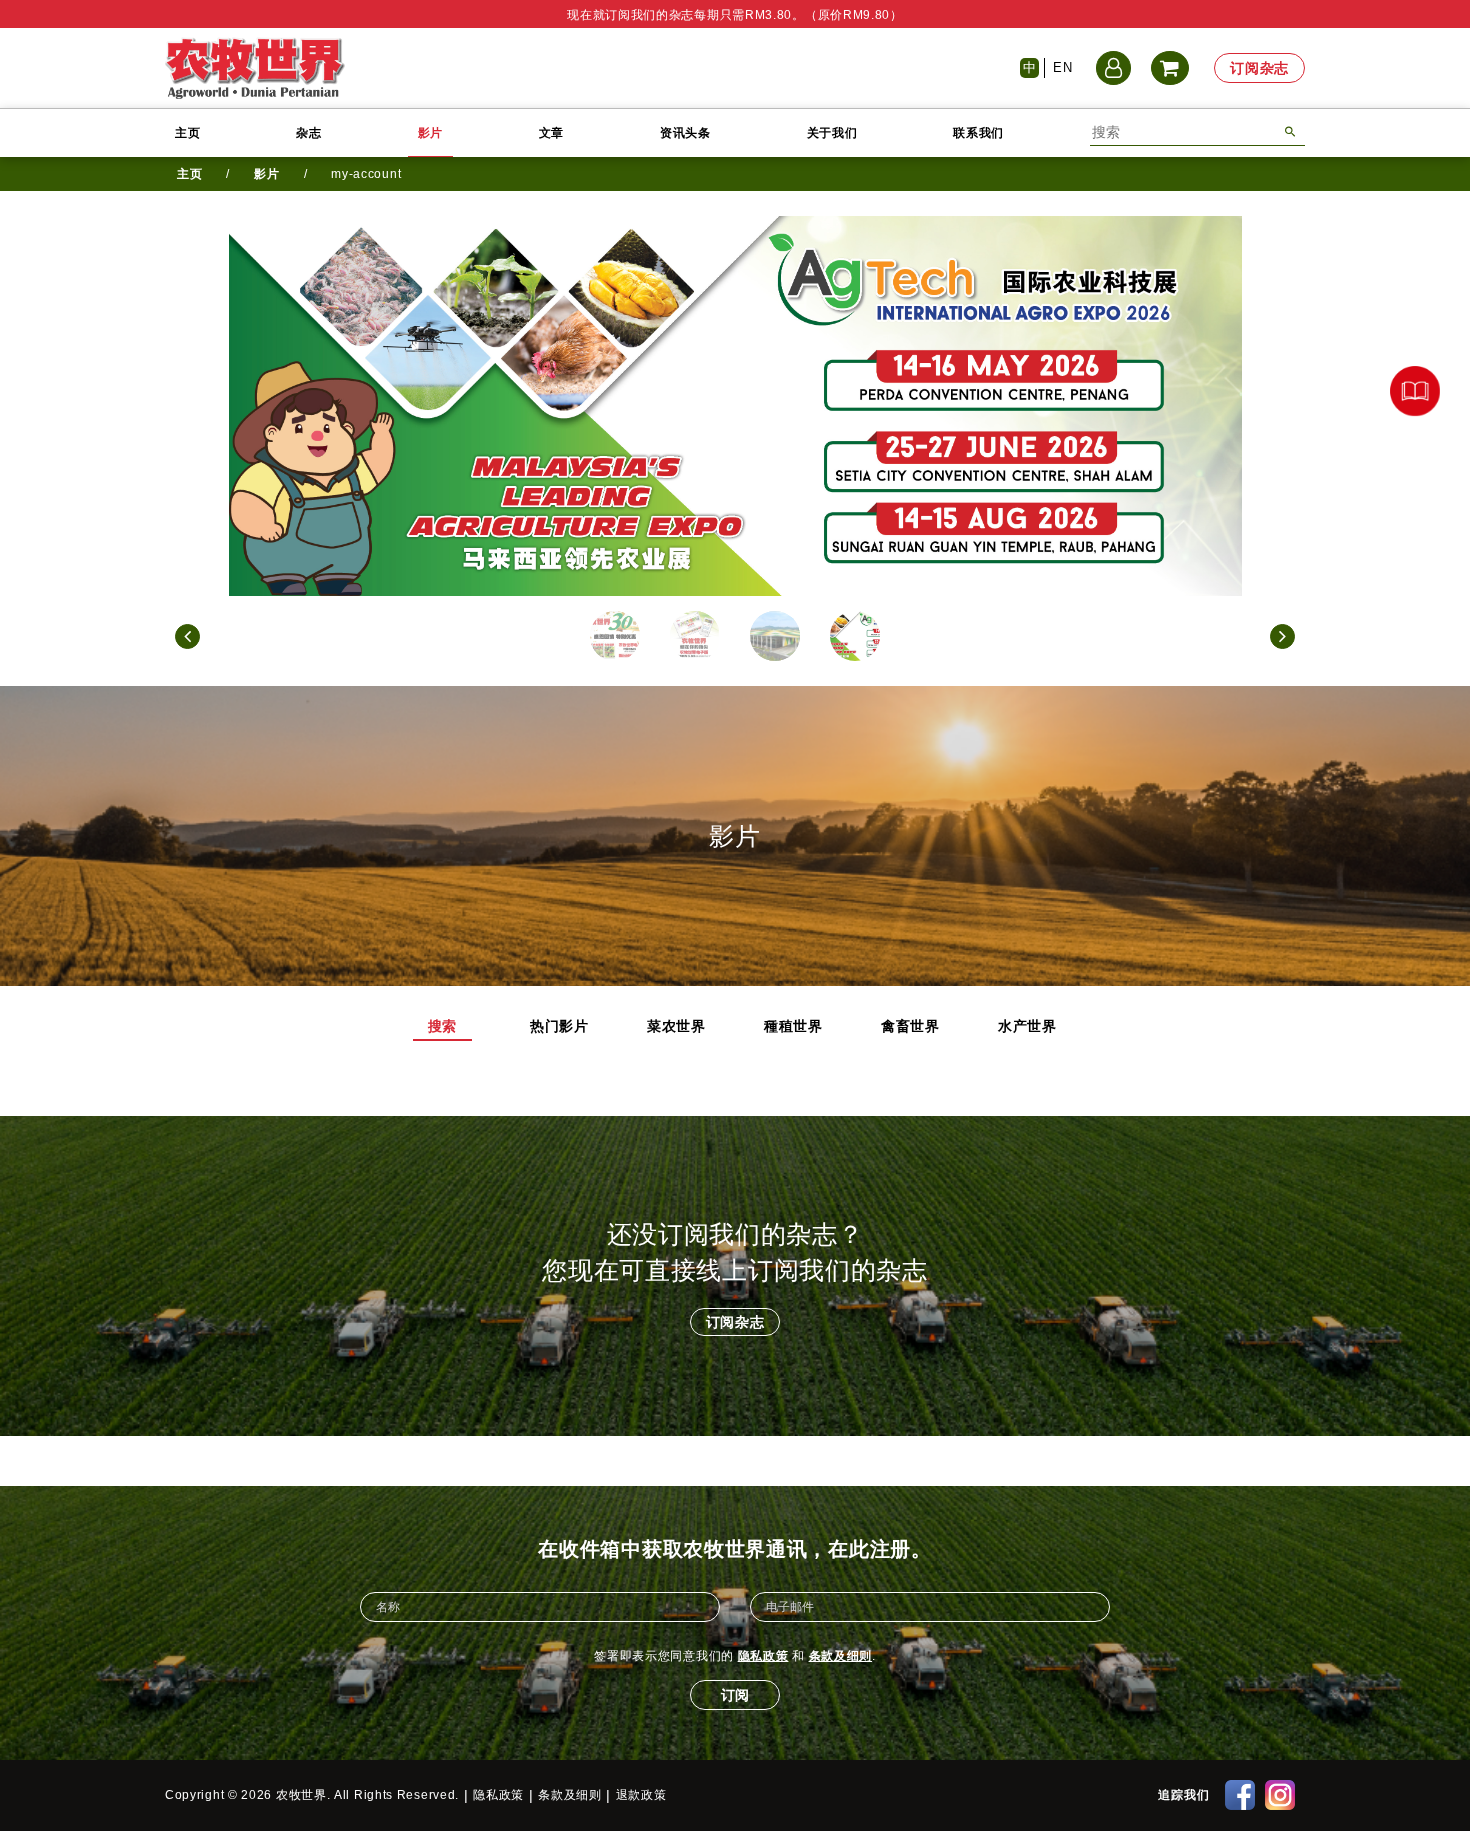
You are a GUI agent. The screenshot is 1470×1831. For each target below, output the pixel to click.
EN (1062, 67)
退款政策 (641, 1795)
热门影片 (559, 1026)
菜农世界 (676, 1026)
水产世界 (1027, 1026)
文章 (551, 133)
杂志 (308, 133)
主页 (187, 133)
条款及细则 (841, 1656)
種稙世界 (793, 1026)
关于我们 (832, 133)
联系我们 (978, 133)
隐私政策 (763, 1656)
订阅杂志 (1259, 68)
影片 (430, 133)
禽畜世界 (910, 1026)
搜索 (442, 1026)
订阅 (735, 1695)
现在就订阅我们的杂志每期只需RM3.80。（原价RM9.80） (735, 15)
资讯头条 (685, 133)
